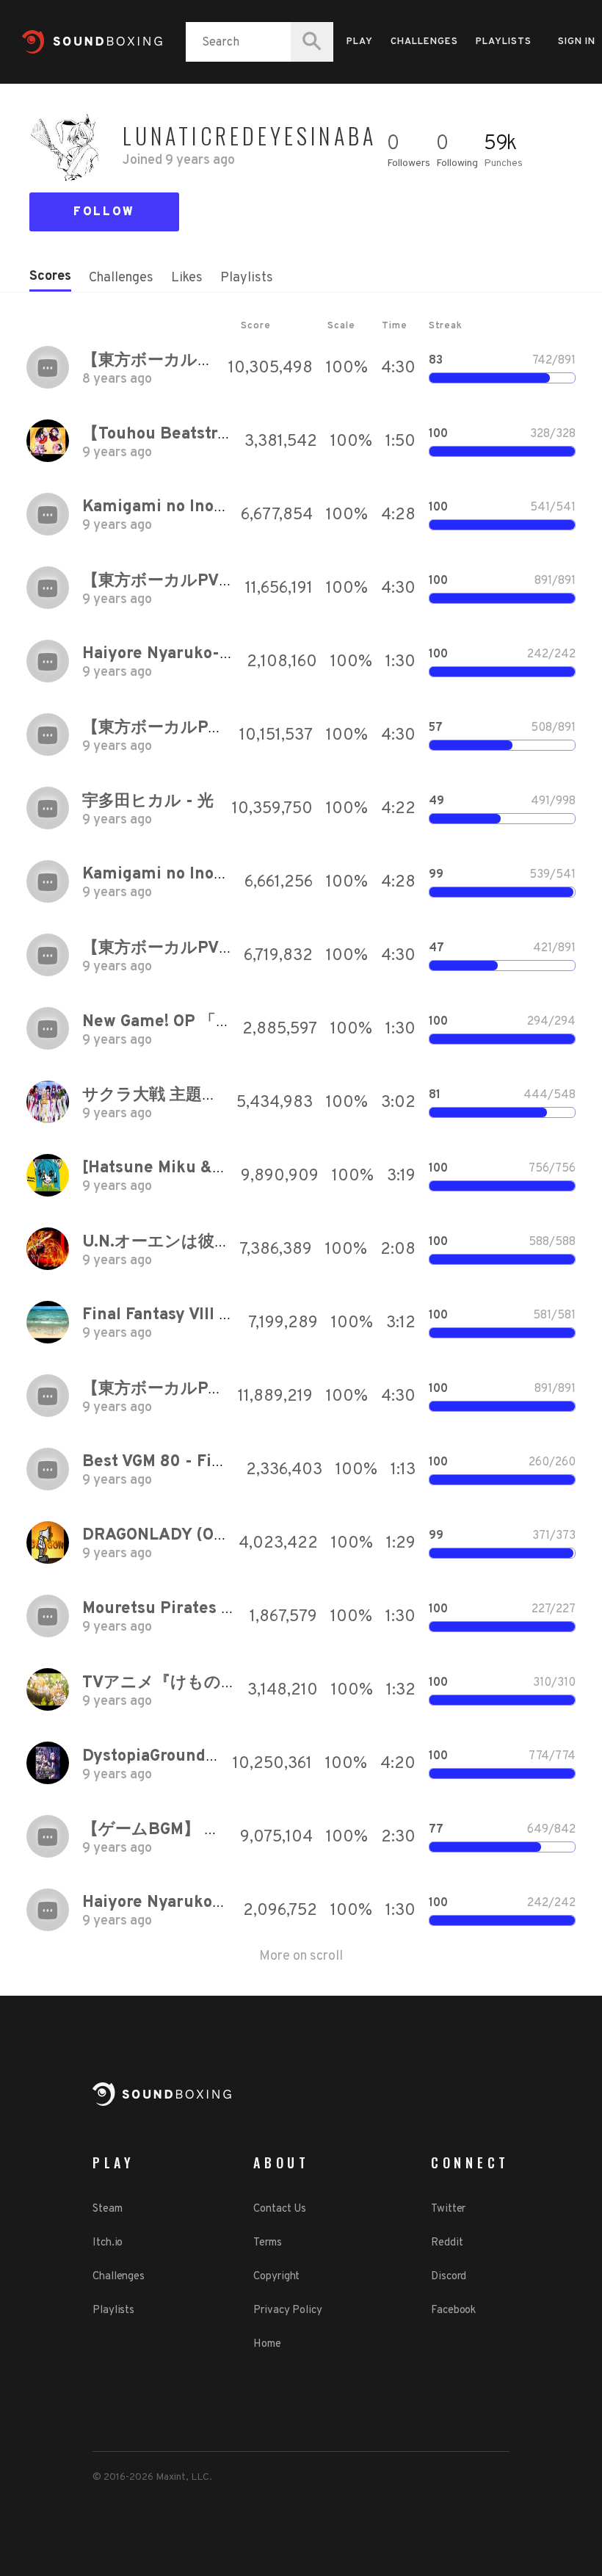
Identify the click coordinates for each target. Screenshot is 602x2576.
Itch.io (108, 2243)
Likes (187, 278)
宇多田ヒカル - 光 (148, 802)
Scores (50, 277)
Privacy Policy (288, 2310)
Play (360, 42)
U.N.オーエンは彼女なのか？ (190, 1242)
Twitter (448, 2209)
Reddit (447, 2243)
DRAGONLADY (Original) (177, 1536)
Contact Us (280, 2209)
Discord (449, 2277)
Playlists (504, 42)
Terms (268, 2243)
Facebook (453, 2310)
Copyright (276, 2277)
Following (457, 163)
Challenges (424, 42)
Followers (409, 163)
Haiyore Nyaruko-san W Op (186, 654)
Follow (104, 212)
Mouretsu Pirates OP (163, 1609)
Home (267, 2344)
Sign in (577, 42)
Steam (108, 2209)
